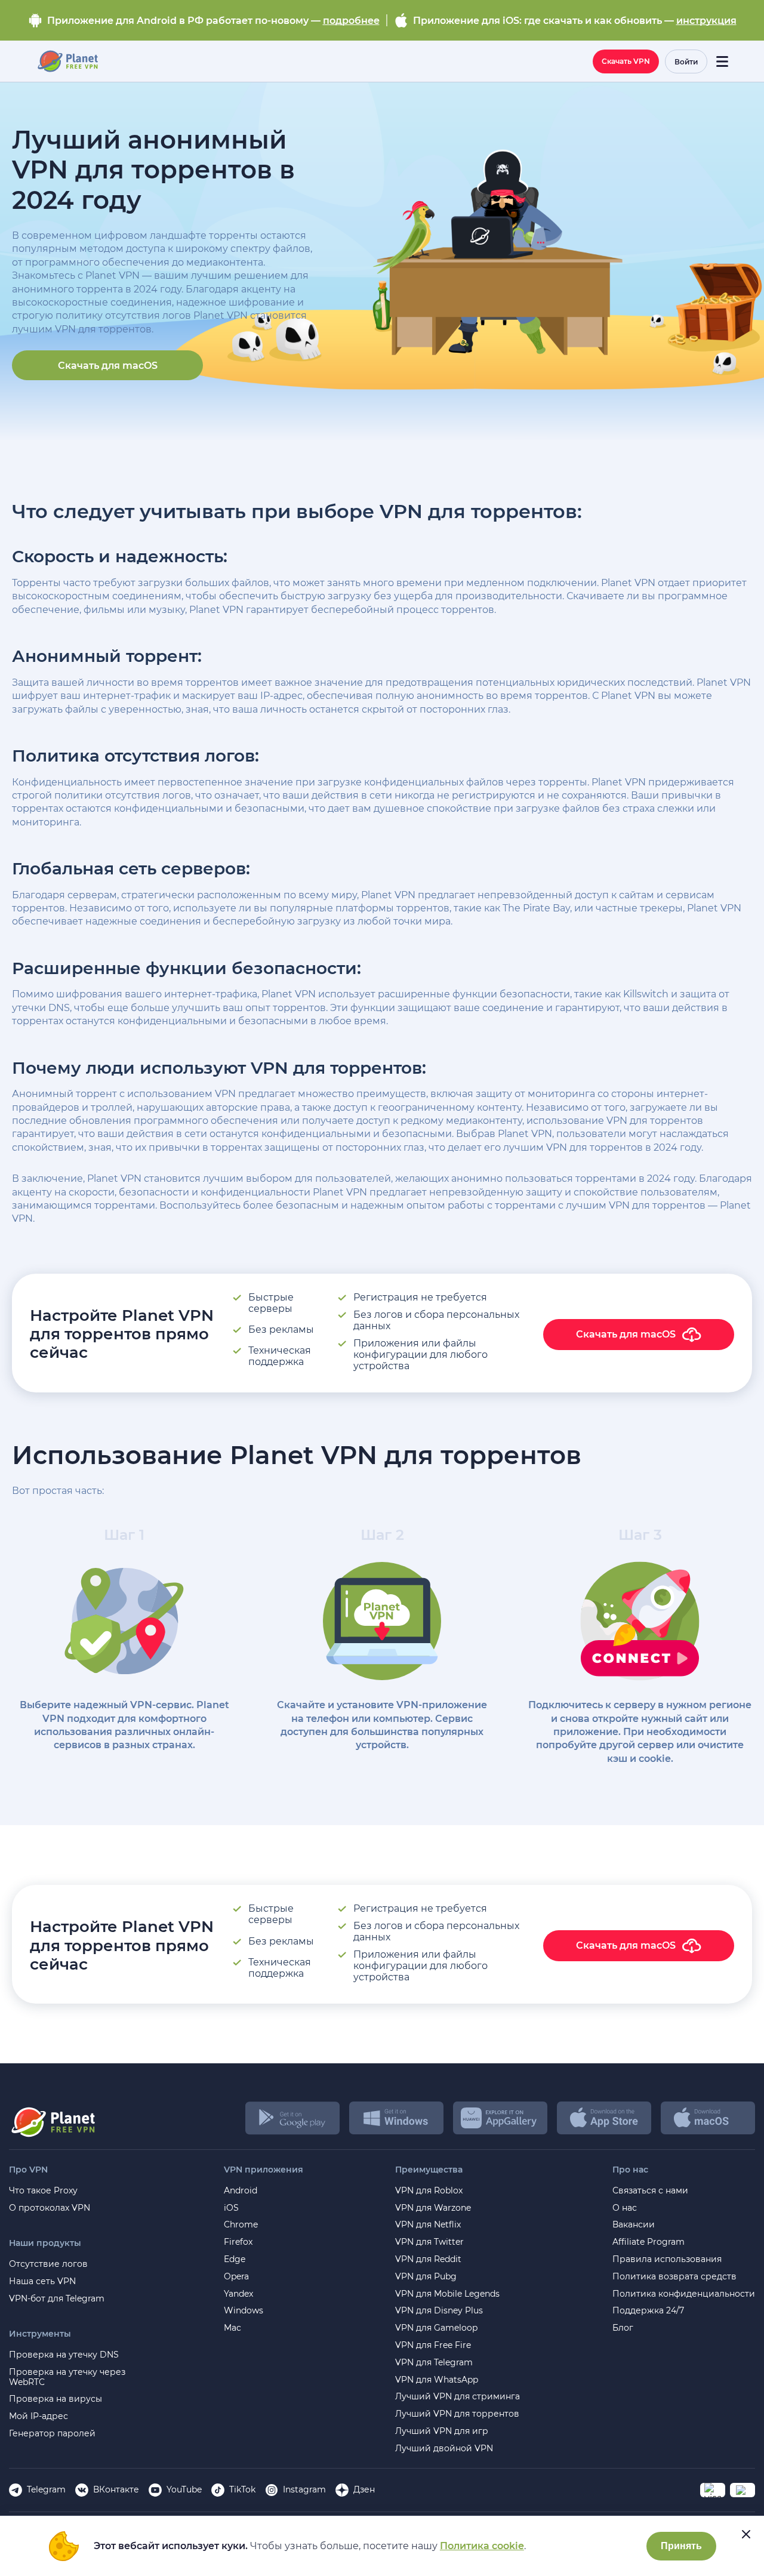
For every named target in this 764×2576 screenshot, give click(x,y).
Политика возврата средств (674, 2277)
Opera (236, 2277)
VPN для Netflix (428, 2225)
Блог (623, 2328)
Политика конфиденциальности (684, 2294)
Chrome (241, 2225)
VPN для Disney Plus (439, 2311)
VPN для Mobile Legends (447, 2294)
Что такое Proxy (43, 2191)
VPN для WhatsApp (437, 2380)
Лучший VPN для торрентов (457, 2414)
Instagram (304, 2489)
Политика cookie (482, 2546)
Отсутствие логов (48, 2264)
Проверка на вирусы (56, 2399)
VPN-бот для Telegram (57, 2299)
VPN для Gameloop (436, 2328)
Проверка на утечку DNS (64, 2355)
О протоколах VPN (50, 2208)
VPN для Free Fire (433, 2345)
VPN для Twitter (429, 2242)
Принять (681, 2546)
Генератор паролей (52, 2434)
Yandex (238, 2294)
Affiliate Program (649, 2242)
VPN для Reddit (428, 2259)
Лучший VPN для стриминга (458, 2397)
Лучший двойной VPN (444, 2449)
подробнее (351, 21)
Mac (232, 2328)
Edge (235, 2259)
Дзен (364, 2489)
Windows (244, 2311)
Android (241, 2191)
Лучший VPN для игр (442, 2431)
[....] (67, 61)
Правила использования (667, 2259)
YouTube (184, 2489)
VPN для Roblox (429, 2191)
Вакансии (634, 2225)
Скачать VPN (626, 61)
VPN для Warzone (433, 2208)
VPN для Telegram (434, 2363)
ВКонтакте (116, 2489)
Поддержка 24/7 (648, 2311)
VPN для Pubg (426, 2277)
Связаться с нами (650, 2191)
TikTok (242, 2489)
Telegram (46, 2489)
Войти (686, 62)
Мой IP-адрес (38, 2416)
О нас (625, 2208)
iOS (231, 2208)
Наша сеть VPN (42, 2281)
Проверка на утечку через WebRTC (67, 2377)
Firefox (238, 2242)
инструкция (706, 21)
